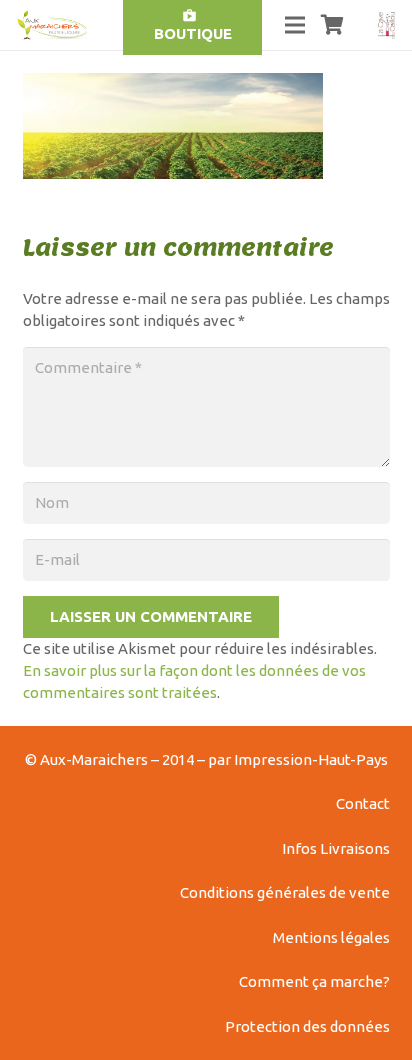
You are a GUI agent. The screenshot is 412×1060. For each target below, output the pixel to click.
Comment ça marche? (314, 981)
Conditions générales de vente (285, 892)
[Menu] (295, 25)
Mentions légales (331, 937)
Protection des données (307, 1026)
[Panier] (333, 25)
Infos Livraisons (336, 848)
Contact (363, 803)
